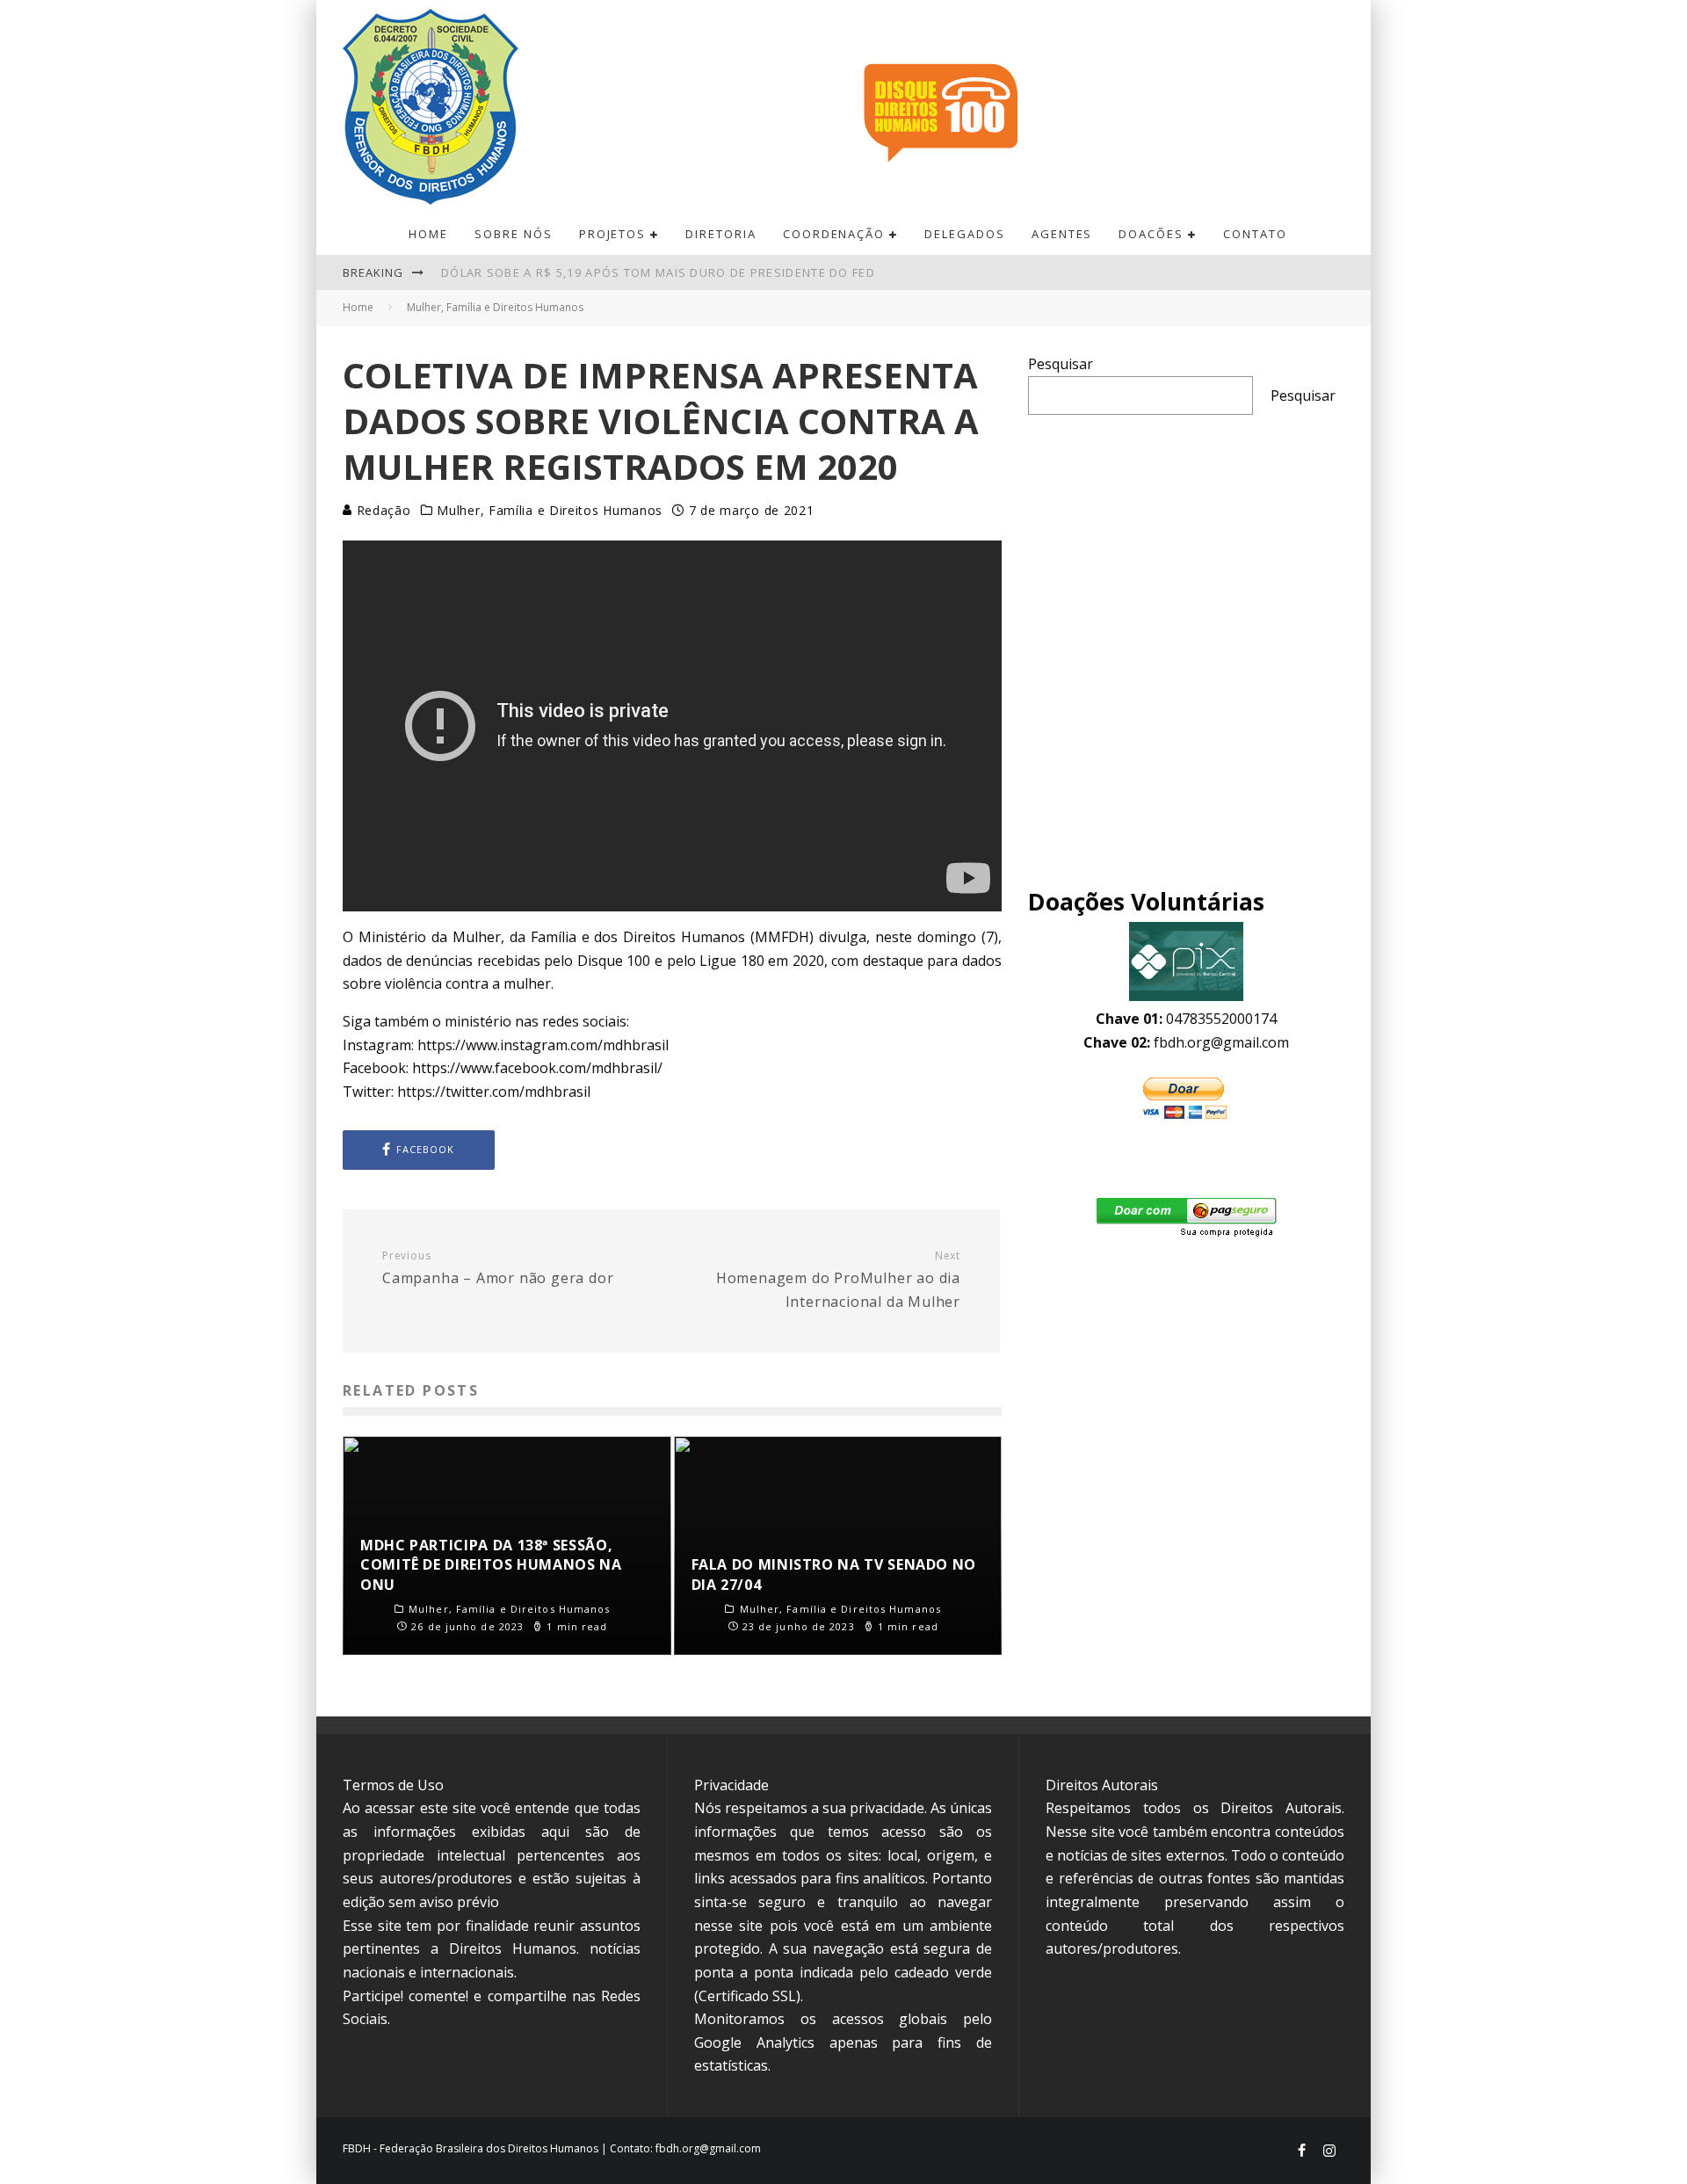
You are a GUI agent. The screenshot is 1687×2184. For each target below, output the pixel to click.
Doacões (1151, 234)
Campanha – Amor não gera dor (498, 1269)
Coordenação (834, 234)
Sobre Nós (514, 234)
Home (428, 234)
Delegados (965, 234)
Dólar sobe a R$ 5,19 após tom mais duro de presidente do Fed (658, 272)
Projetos (613, 234)
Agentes (1062, 234)
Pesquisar (1061, 364)
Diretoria (721, 234)
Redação (382, 510)
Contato (1255, 234)
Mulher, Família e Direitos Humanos (550, 511)
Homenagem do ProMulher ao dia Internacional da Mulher (838, 1280)
